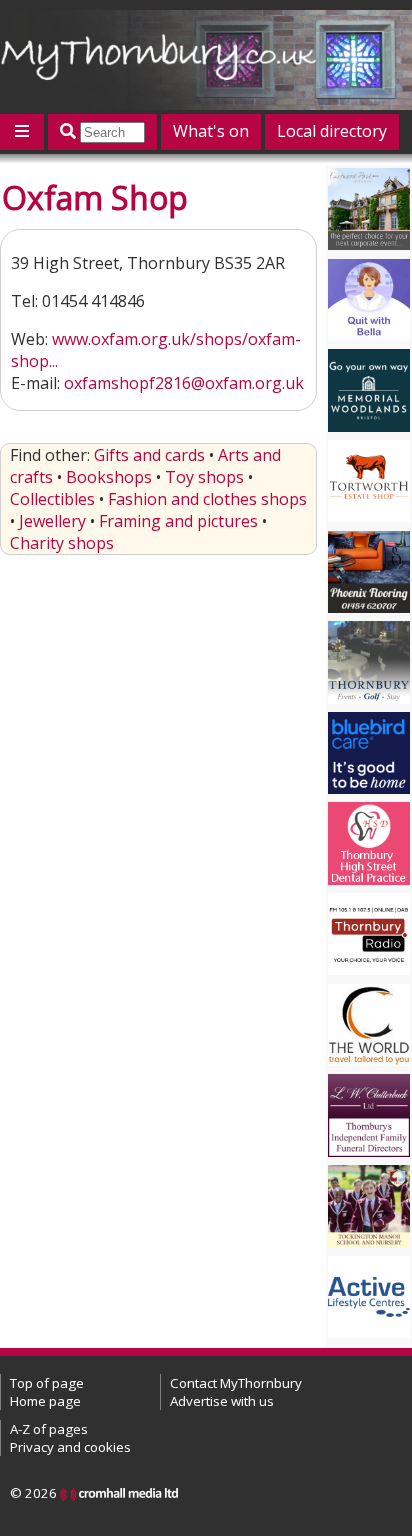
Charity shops (62, 543)
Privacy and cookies (70, 1447)
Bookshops (109, 477)
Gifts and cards (149, 455)
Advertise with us (222, 1401)
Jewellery (52, 521)
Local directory (332, 131)
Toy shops (204, 477)
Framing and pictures (178, 521)
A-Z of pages (49, 1429)
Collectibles (52, 499)
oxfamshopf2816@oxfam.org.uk (184, 383)
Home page (45, 1401)
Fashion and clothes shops (207, 499)
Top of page (47, 1383)
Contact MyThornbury (236, 1383)
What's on (211, 131)
